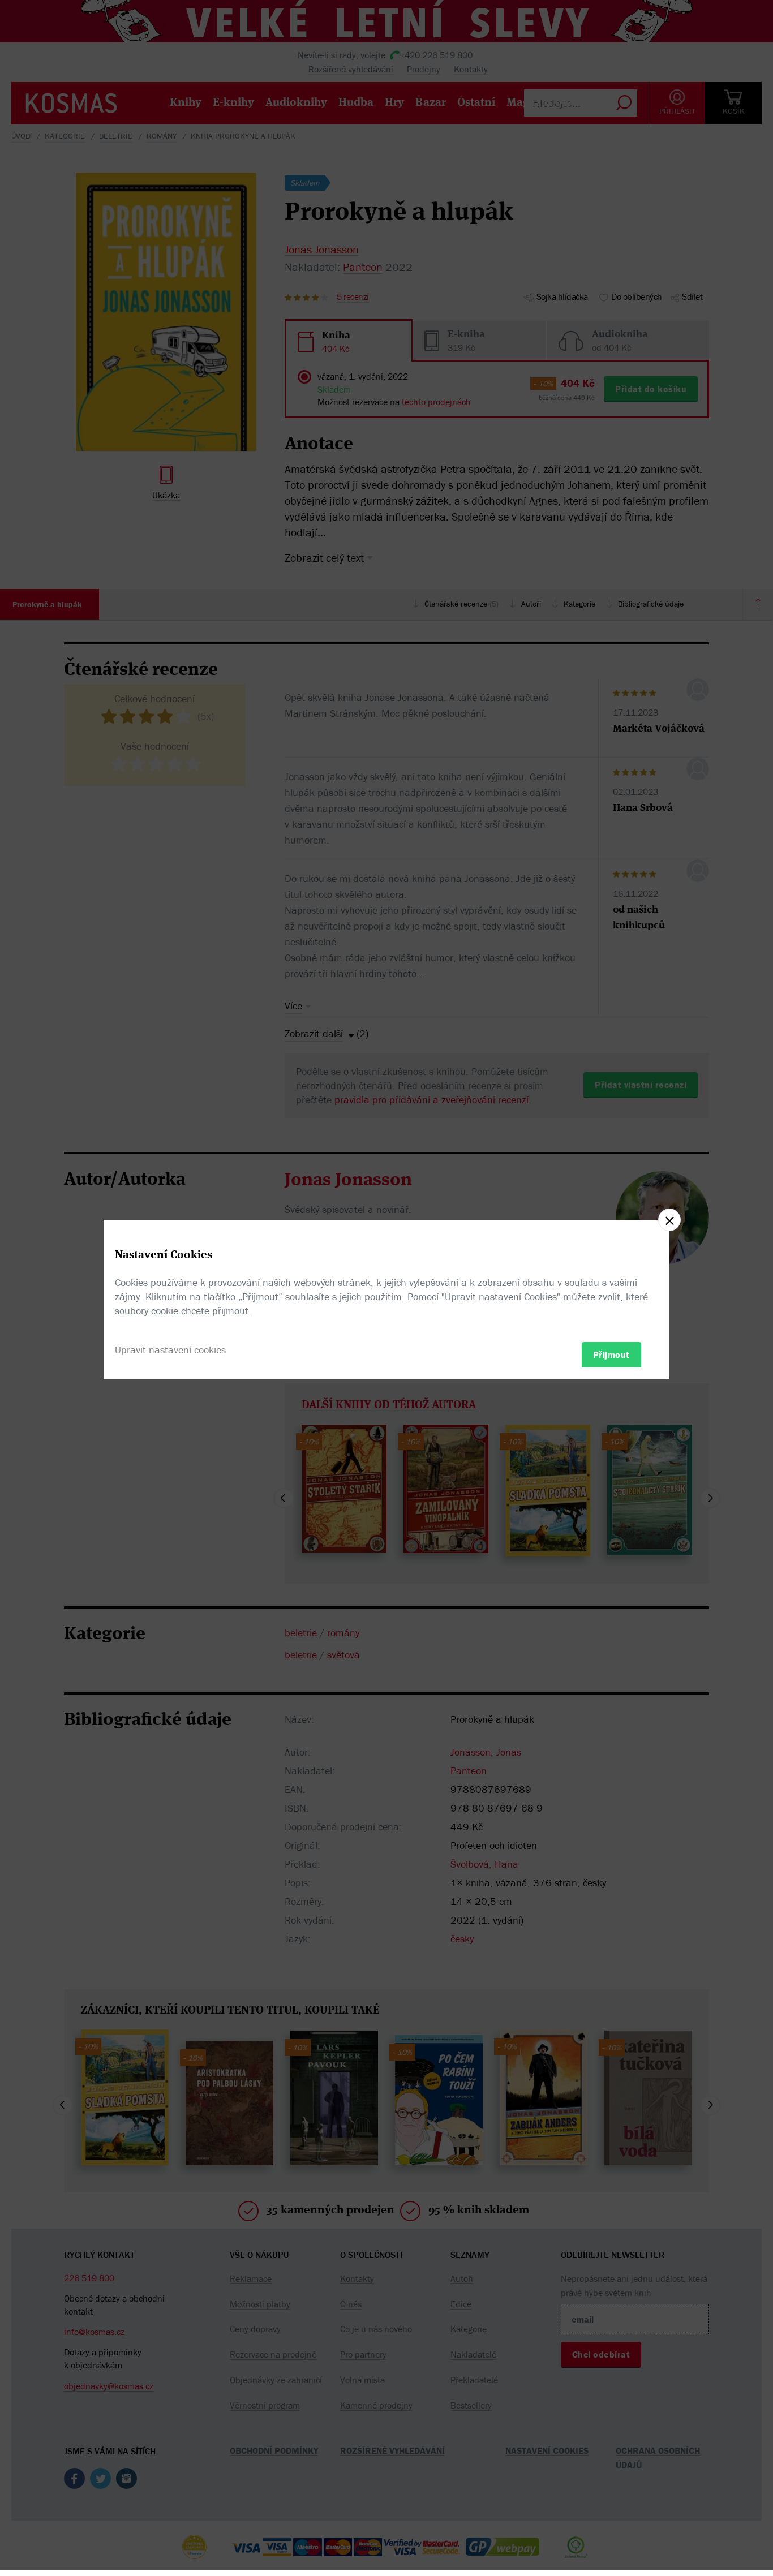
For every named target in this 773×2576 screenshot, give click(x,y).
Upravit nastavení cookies (170, 1349)
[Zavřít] (669, 1220)
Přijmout (611, 1354)
